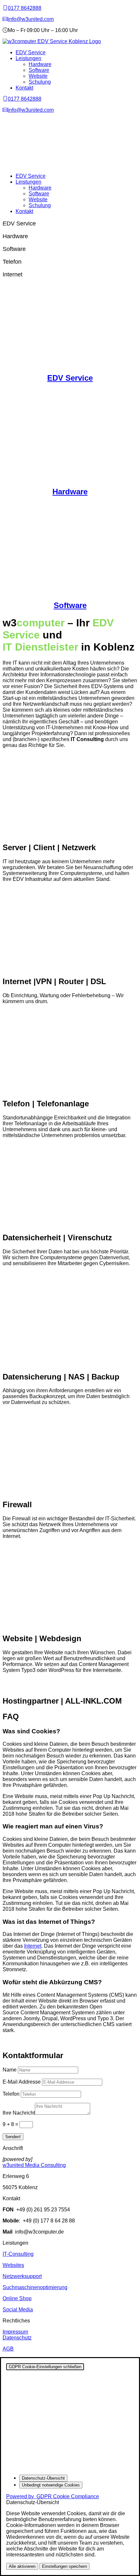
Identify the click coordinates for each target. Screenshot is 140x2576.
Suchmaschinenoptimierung (35, 2287)
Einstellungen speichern (64, 2566)
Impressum (15, 2332)
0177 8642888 (25, 8)
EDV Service (31, 52)
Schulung (40, 82)
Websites (13, 2265)
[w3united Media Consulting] (5, 8)
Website (38, 76)
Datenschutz (17, 2338)
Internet (33, 1946)
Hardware (40, 64)
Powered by (53, 2496)
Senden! (13, 2137)
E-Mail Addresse (22, 2082)
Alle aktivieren (22, 2566)
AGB (8, 2349)
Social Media (18, 2310)
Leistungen (28, 58)
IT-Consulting (18, 2254)
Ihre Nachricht (19, 2113)
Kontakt (24, 88)
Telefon (11, 2094)
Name (10, 2070)
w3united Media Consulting (34, 2165)
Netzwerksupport (22, 2276)
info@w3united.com (31, 19)
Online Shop (17, 2298)
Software (39, 70)
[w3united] (5, 19)
